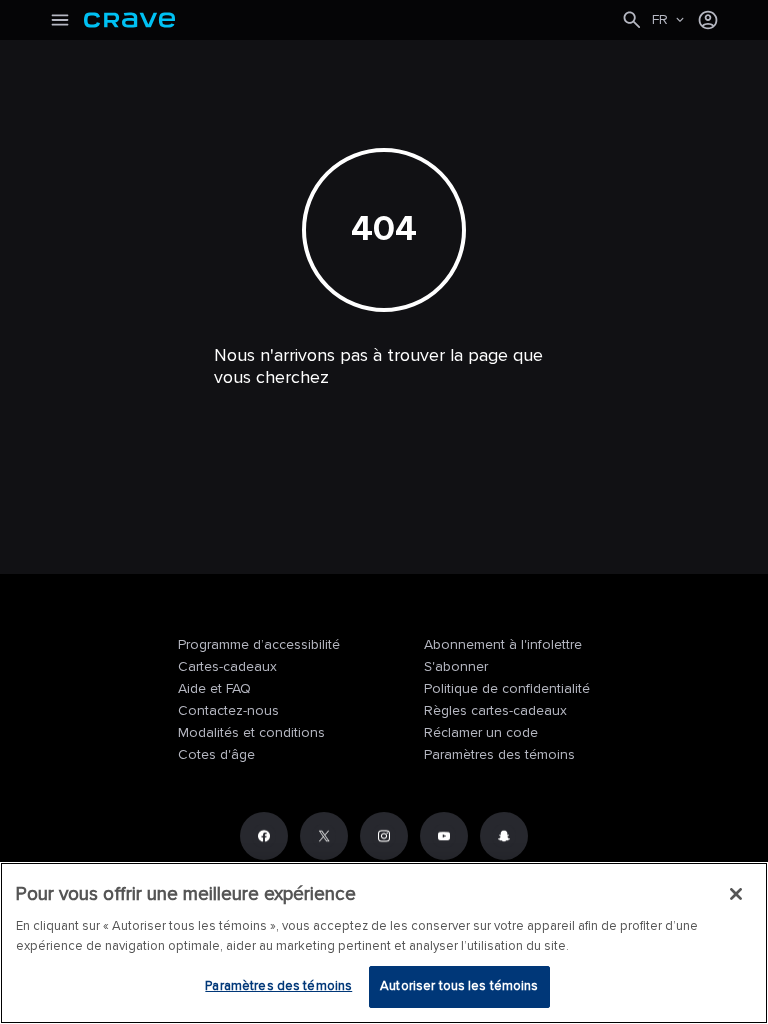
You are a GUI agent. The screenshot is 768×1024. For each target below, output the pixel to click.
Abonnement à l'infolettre (503, 644)
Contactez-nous (228, 710)
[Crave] (352, 20)
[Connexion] (708, 20)
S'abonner (456, 666)
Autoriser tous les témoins (459, 986)
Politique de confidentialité (507, 688)
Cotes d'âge (216, 754)
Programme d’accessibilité (259, 644)
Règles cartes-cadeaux (495, 710)
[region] (384, 943)
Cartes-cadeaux (227, 666)
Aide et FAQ (214, 688)
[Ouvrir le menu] (60, 20)
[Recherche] (632, 20)
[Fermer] (736, 894)
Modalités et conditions (251, 732)
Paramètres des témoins (499, 754)
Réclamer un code (481, 732)
